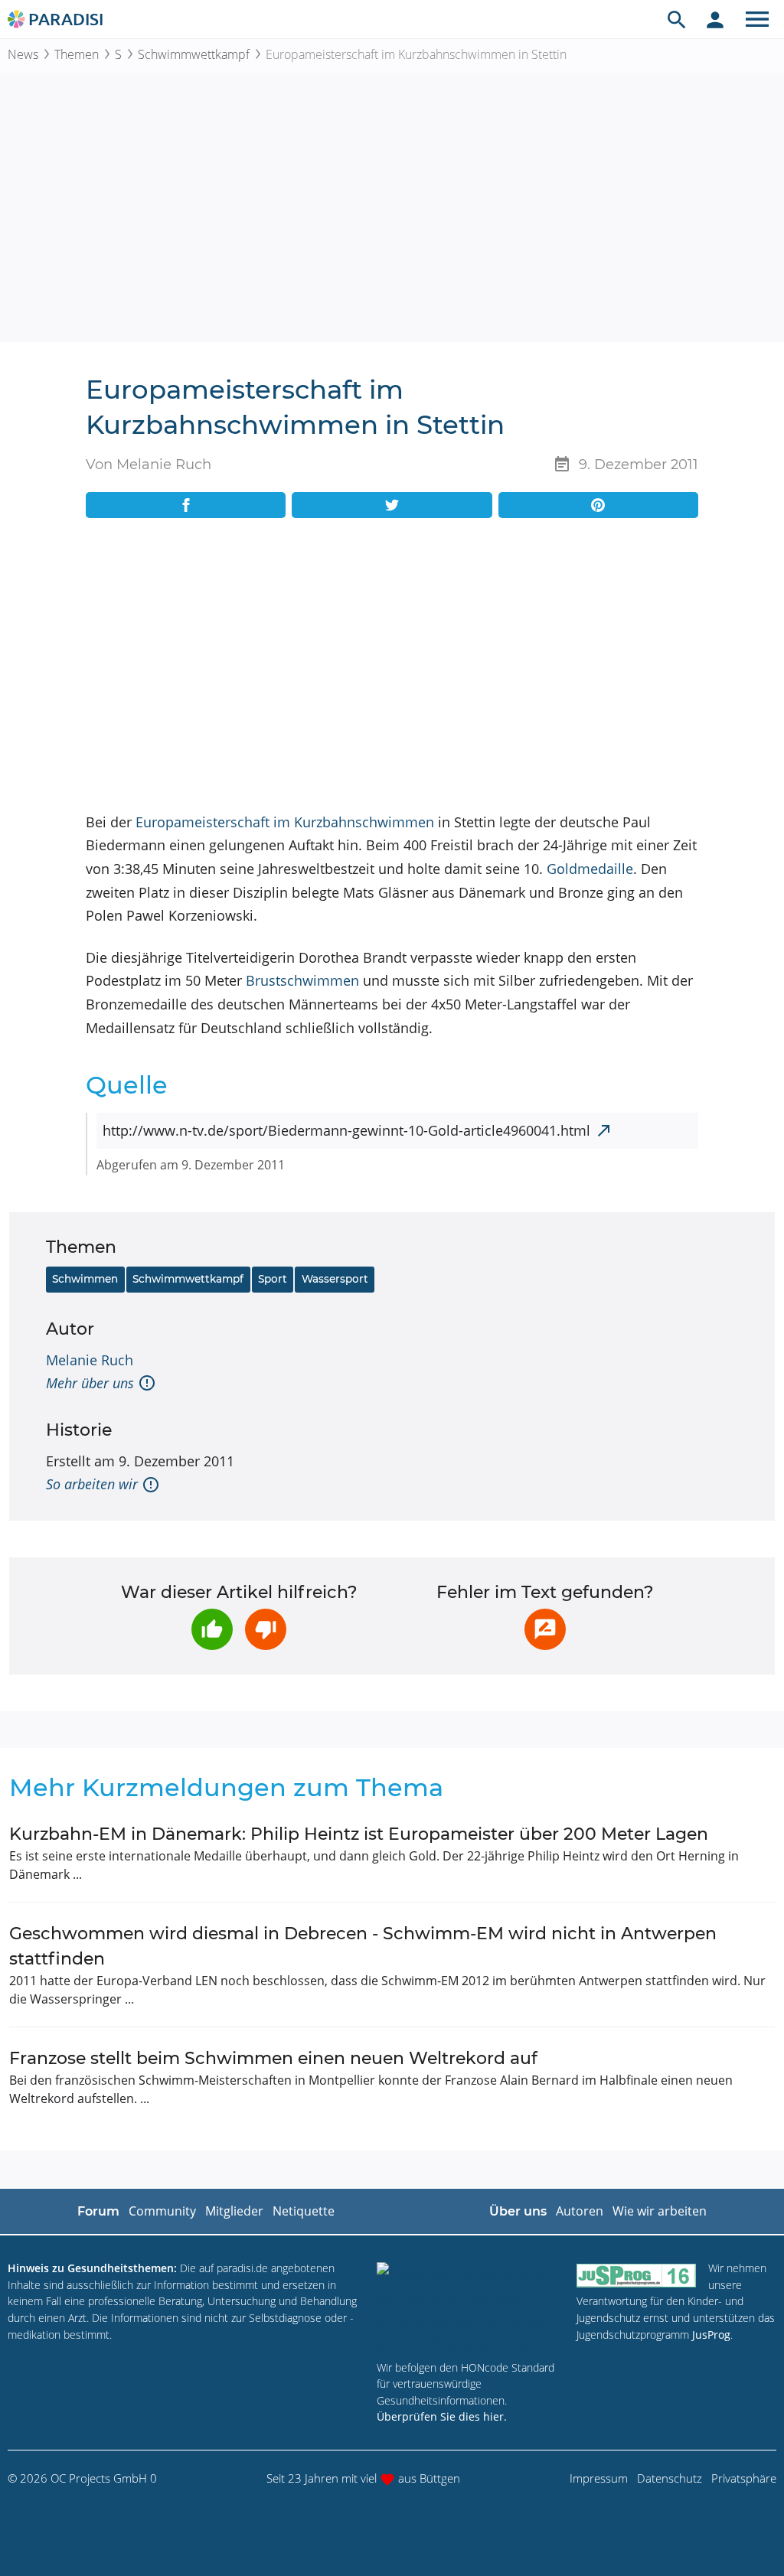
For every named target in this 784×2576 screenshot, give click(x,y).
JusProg (711, 2335)
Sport (273, 1279)
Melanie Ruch (90, 1360)
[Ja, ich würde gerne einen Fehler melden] (545, 1629)
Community (162, 2211)
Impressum (599, 2478)
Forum (98, 2211)
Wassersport (335, 1279)
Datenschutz (670, 2478)
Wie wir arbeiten (660, 2211)
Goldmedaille (590, 869)
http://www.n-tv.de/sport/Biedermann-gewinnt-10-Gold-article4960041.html (346, 1130)
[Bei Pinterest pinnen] (598, 505)
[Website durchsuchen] (677, 19)
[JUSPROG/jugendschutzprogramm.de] (636, 2275)
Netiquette (304, 2211)
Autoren (580, 2211)
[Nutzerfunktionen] (715, 19)
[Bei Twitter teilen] (392, 505)
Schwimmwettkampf (194, 54)
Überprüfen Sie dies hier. (442, 2416)
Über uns (518, 2211)
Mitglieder (234, 2211)
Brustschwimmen (302, 980)
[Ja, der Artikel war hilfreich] (212, 1629)
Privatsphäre (744, 2478)
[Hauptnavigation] (757, 19)
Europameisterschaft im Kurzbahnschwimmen (285, 822)
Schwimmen (85, 1279)
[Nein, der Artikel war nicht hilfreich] (266, 1629)
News (23, 54)
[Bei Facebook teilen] (186, 505)
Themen (77, 54)
